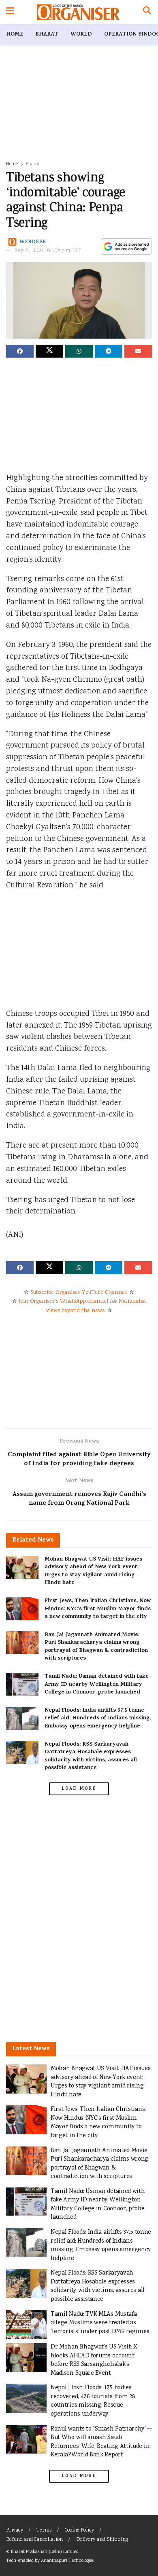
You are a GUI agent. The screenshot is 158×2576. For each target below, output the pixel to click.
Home (15, 35)
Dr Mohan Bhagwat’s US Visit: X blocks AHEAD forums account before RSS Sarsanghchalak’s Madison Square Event (94, 2360)
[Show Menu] (10, 12)
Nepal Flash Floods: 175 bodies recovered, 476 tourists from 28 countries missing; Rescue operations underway (93, 2401)
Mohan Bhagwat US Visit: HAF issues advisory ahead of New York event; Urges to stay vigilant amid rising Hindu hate (93, 1571)
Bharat (47, 35)
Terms (44, 2531)
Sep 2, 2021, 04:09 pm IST (48, 251)
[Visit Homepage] (78, 12)
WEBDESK (33, 242)
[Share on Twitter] (49, 351)
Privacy (15, 2531)
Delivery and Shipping (102, 2540)
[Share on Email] (138, 351)
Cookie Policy (79, 2531)
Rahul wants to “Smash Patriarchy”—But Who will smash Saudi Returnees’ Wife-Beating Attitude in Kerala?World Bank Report (101, 2442)
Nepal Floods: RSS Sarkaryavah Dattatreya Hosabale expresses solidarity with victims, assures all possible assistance (91, 1757)
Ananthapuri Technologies (67, 2561)
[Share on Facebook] (20, 351)
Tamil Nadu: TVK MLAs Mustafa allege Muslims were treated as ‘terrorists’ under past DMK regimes (100, 2323)
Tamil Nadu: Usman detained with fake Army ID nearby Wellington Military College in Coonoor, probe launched (97, 1685)
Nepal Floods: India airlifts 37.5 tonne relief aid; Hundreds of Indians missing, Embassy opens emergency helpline (98, 1719)
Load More (79, 1789)
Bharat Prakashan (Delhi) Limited (45, 2552)
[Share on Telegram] (109, 351)
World (81, 35)
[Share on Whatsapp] (79, 351)
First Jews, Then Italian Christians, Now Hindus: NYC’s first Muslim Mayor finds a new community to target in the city (98, 1609)
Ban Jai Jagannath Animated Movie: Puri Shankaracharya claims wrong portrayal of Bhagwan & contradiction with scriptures (96, 1647)
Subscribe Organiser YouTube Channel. (79, 1293)
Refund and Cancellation (34, 2540)
